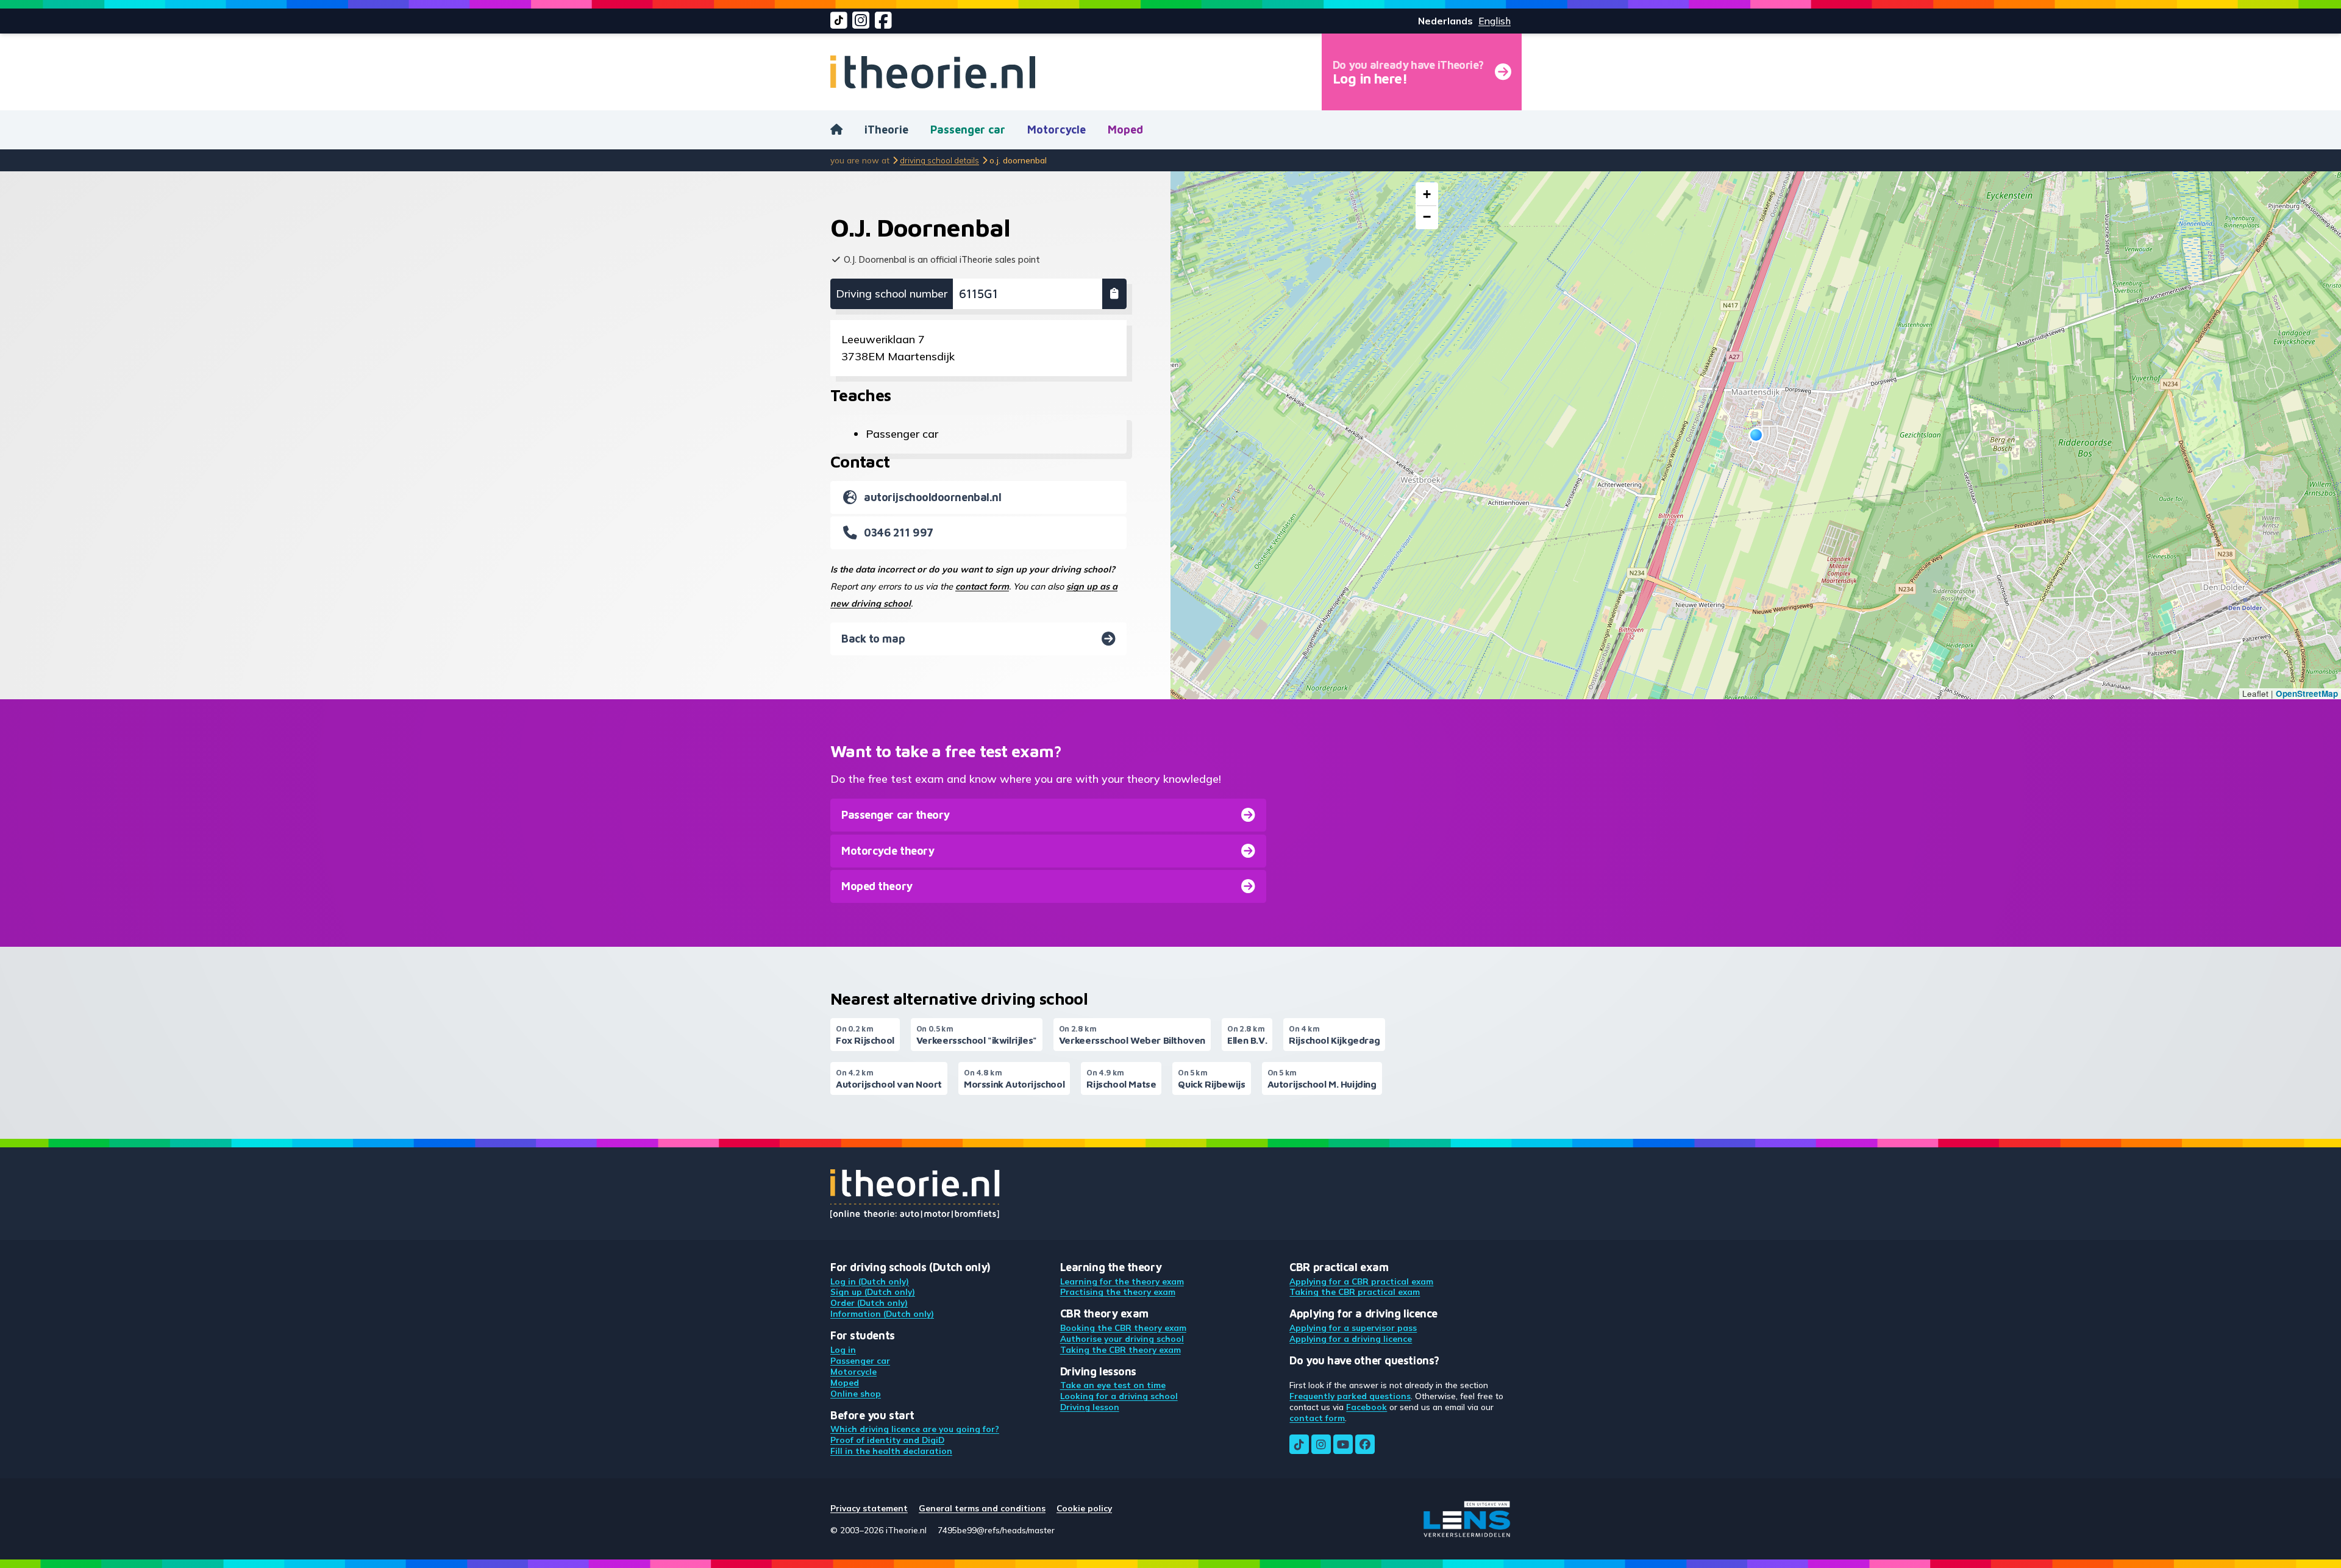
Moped (1125, 130)
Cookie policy (1084, 1508)
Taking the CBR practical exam (1355, 1292)
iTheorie (886, 130)
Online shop (856, 1393)
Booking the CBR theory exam (1123, 1327)
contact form (982, 586)
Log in (843, 1349)
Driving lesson (1090, 1407)
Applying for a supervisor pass (1353, 1327)
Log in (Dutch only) (870, 1281)
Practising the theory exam (1118, 1292)
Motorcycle (1056, 130)
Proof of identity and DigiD (887, 1440)
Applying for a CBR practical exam (1361, 1281)
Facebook (1366, 1407)
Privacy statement (869, 1508)
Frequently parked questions (1350, 1396)
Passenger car (968, 130)
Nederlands (1445, 21)
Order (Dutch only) (869, 1303)
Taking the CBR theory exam (1121, 1349)
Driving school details (939, 160)
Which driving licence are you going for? (915, 1429)
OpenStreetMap (2307, 693)
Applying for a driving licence (1351, 1338)
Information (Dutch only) (882, 1313)
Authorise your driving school (1122, 1338)
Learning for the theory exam (1122, 1281)
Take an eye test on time (1113, 1385)
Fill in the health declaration (891, 1451)
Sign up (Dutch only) (873, 1292)
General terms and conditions (982, 1508)
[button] (1756, 435)
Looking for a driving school (1119, 1396)
